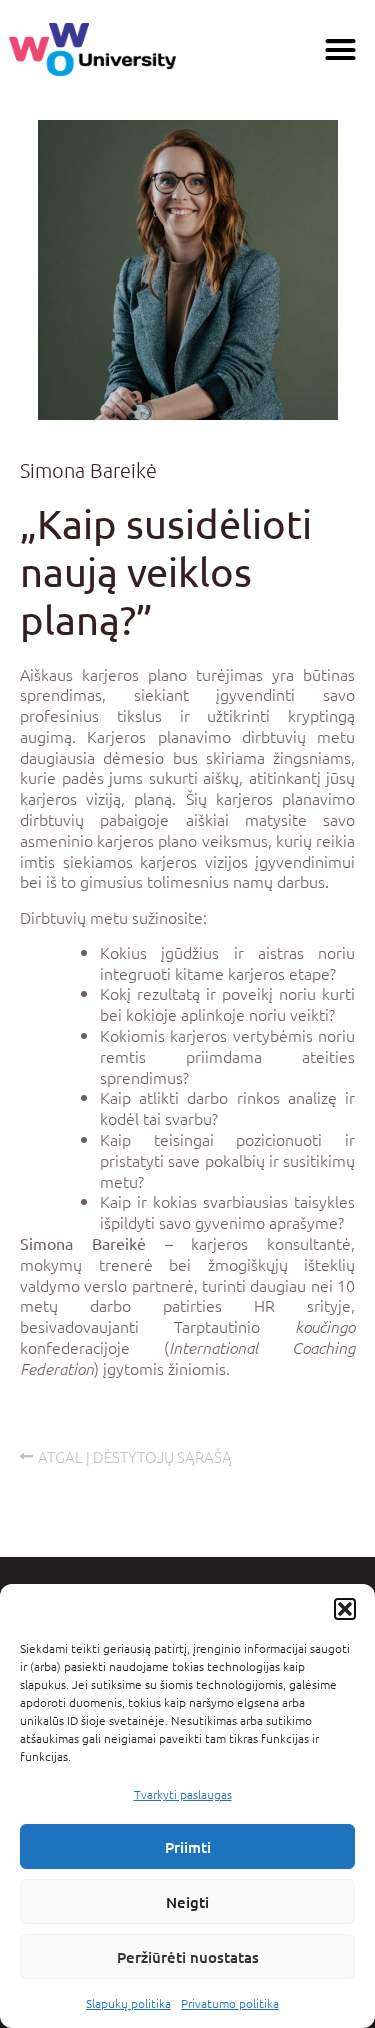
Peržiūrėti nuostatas (188, 1957)
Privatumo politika (230, 2003)
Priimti (188, 1847)
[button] (345, 1609)
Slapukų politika (128, 2003)
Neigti (187, 1902)
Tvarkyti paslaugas (183, 1794)
